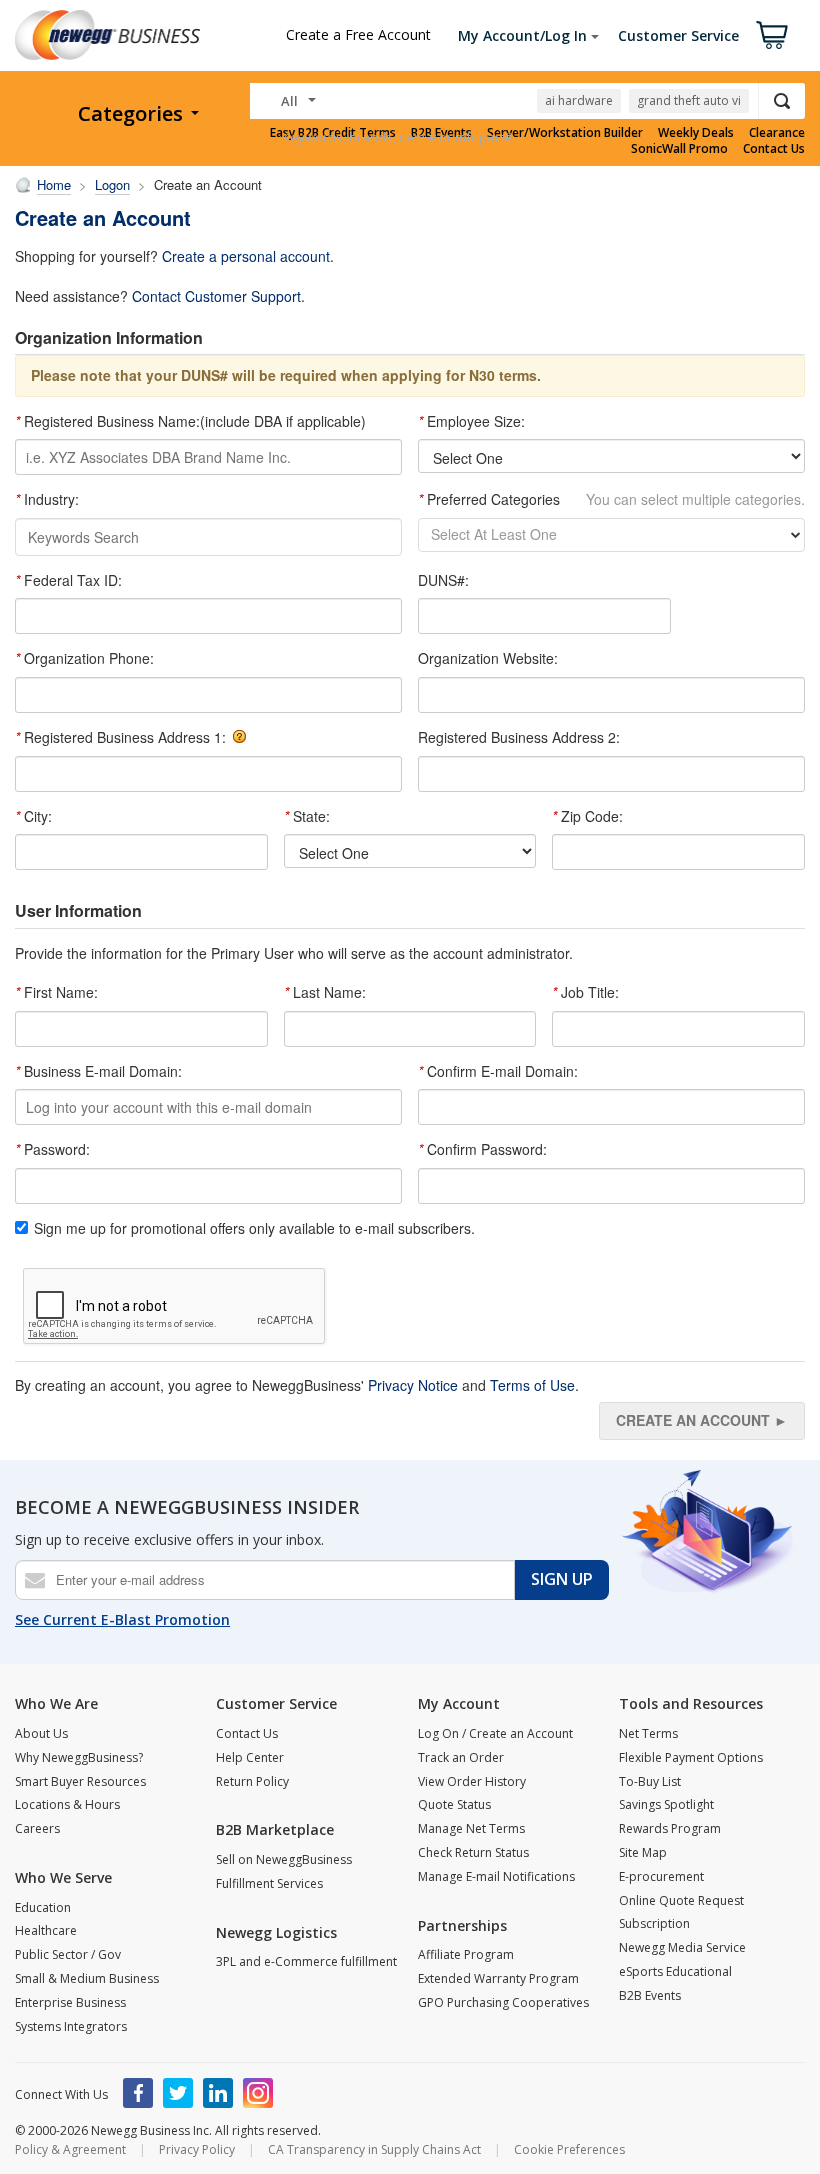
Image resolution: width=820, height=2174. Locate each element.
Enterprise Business (70, 2002)
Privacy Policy (197, 2149)
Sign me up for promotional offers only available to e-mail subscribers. (254, 1228)
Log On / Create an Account (495, 1733)
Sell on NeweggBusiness (284, 1859)
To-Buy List (650, 1781)
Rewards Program (670, 1828)
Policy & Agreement (70, 2149)
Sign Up (562, 1579)
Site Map (643, 1852)
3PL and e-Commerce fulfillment (306, 1961)
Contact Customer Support (216, 296)
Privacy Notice (413, 1385)
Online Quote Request (681, 1900)
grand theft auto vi (689, 100)
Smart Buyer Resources (80, 1781)
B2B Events (650, 1995)
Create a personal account (246, 256)
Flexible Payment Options (691, 1757)
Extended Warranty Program (498, 1978)
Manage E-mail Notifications (496, 1876)
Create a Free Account (358, 34)
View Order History (472, 1781)
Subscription (654, 1923)
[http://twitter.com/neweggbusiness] (178, 2093)
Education (43, 1907)
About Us (41, 1733)
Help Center (250, 1757)
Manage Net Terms (471, 1828)
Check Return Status (473, 1852)
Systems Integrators (71, 2026)
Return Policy (252, 1781)
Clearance (777, 133)
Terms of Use (532, 1385)
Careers (37, 1828)
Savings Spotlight (666, 1804)
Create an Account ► (702, 1420)
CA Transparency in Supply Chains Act (374, 2149)
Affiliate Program (466, 1954)
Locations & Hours (67, 1804)
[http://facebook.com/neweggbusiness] (138, 2093)
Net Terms (648, 1733)
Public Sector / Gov (68, 1954)
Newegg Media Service (682, 1947)
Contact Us (774, 149)
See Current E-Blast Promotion (122, 1619)
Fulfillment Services (269, 1883)
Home (54, 184)
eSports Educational (675, 1971)
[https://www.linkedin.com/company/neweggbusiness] (218, 2093)
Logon (112, 184)
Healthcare (46, 1930)
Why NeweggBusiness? (79, 1757)
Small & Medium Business (87, 1978)
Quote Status (454, 1804)
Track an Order (461, 1757)
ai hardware (579, 100)
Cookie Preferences (569, 2149)
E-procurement (661, 1876)
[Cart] (772, 35)
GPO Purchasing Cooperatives (503, 2002)
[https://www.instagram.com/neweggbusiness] (258, 2093)
